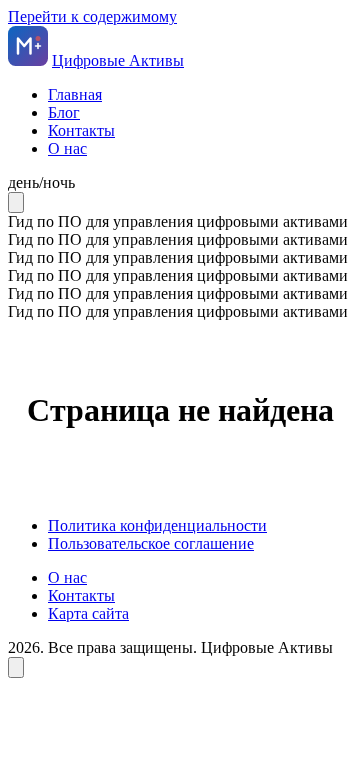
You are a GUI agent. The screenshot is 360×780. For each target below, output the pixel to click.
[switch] (180, 183)
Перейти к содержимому (92, 16)
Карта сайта (88, 613)
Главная (75, 94)
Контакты (81, 130)
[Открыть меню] (16, 202)
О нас (67, 148)
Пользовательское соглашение (151, 543)
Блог (64, 112)
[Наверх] (16, 667)
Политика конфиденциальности (157, 525)
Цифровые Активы (118, 60)
